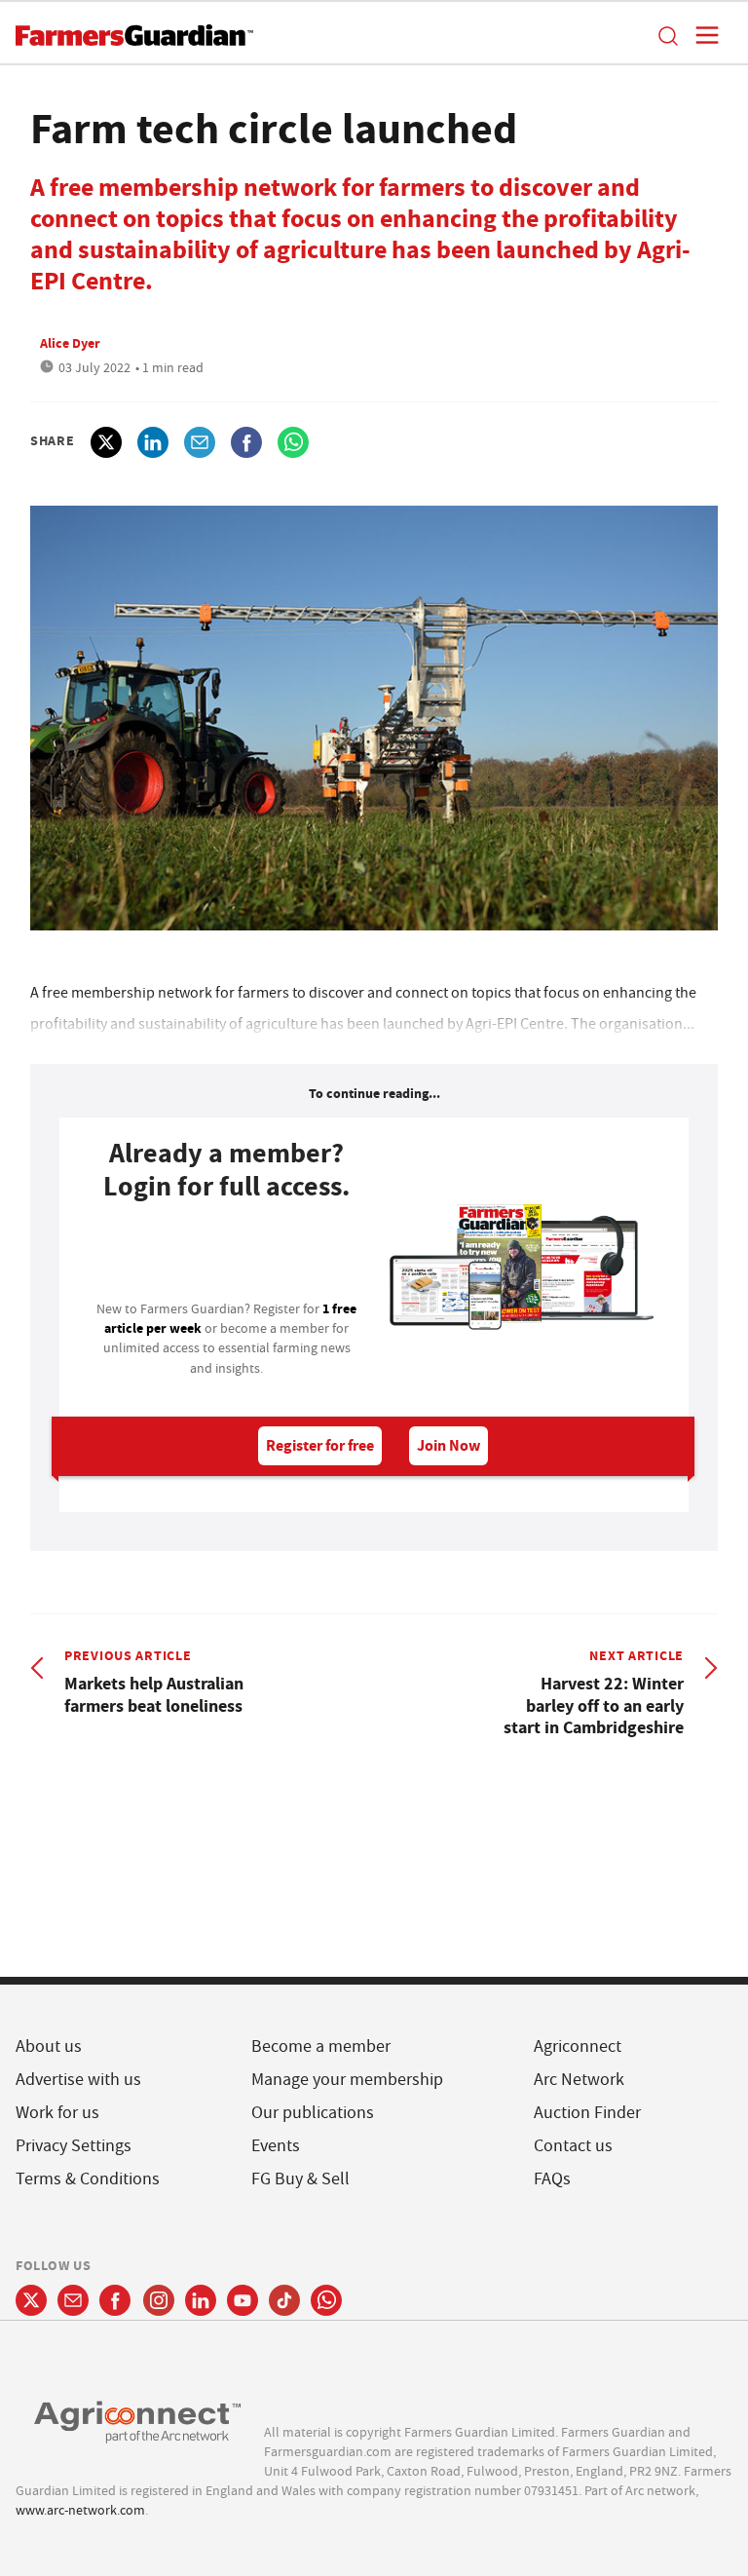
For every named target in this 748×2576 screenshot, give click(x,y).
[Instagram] (159, 2300)
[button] (667, 35)
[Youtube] (243, 2300)
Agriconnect (578, 2046)
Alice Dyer (70, 343)
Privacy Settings (74, 2146)
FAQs (552, 2179)
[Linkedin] (201, 2300)
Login (227, 1257)
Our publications (313, 2113)
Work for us (57, 2113)
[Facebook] (115, 2300)
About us (49, 2046)
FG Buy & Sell (300, 2179)
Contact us (573, 2146)
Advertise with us (78, 2080)
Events (276, 2146)
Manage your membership (347, 2080)
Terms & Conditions (88, 2179)
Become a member (321, 2046)
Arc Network (579, 2080)
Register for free (320, 1445)
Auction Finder (587, 2113)
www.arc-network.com (80, 2510)
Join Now (449, 1445)
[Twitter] (31, 2300)
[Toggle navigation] (701, 35)
